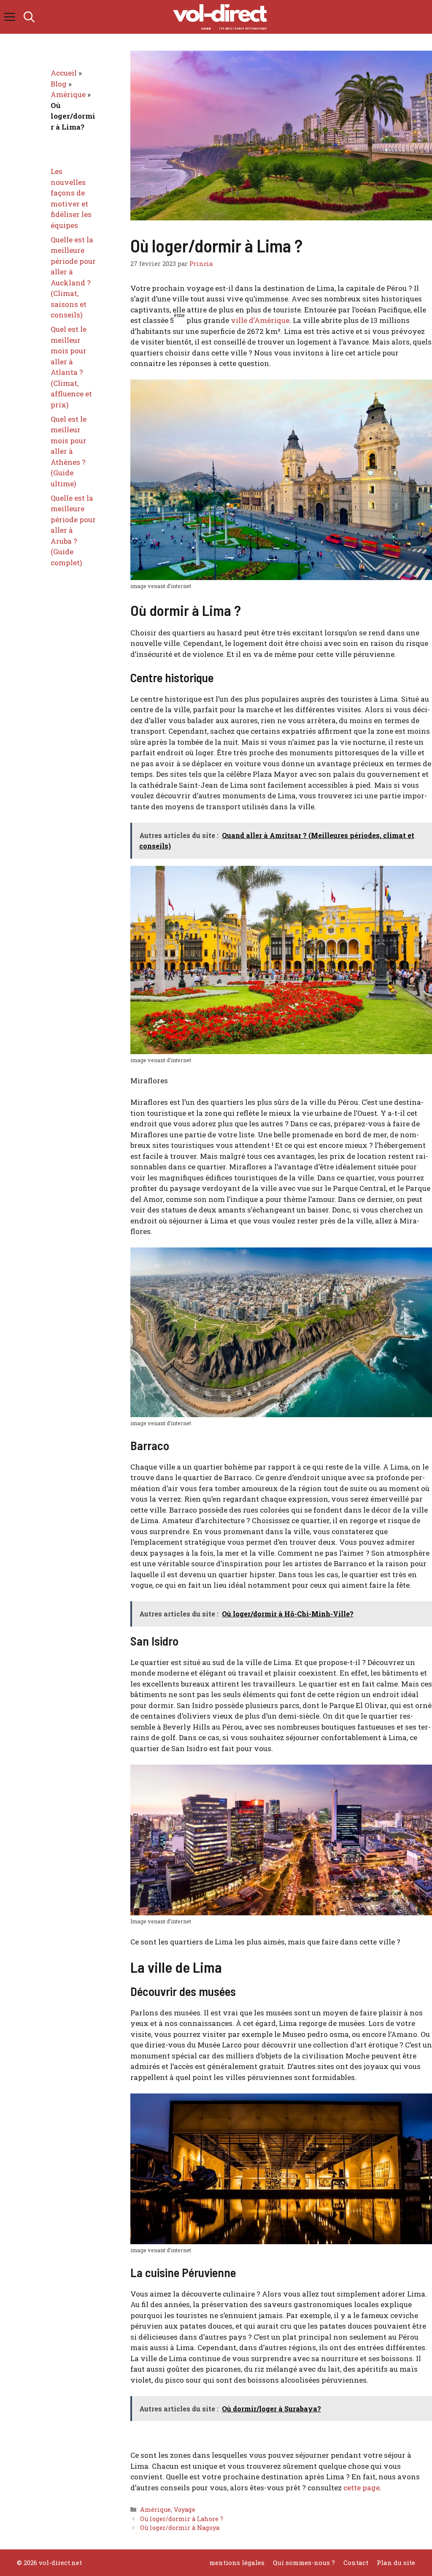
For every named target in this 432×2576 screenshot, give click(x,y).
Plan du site (396, 2562)
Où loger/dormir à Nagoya (180, 2528)
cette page (362, 2488)
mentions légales (237, 2562)
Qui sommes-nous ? (304, 2562)
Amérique (155, 2510)
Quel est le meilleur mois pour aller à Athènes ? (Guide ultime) (69, 451)
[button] (29, 17)
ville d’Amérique (260, 320)
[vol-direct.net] (220, 17)
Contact (356, 2562)
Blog (59, 84)
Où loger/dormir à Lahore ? (182, 2519)
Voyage (185, 2510)
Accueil (64, 73)
